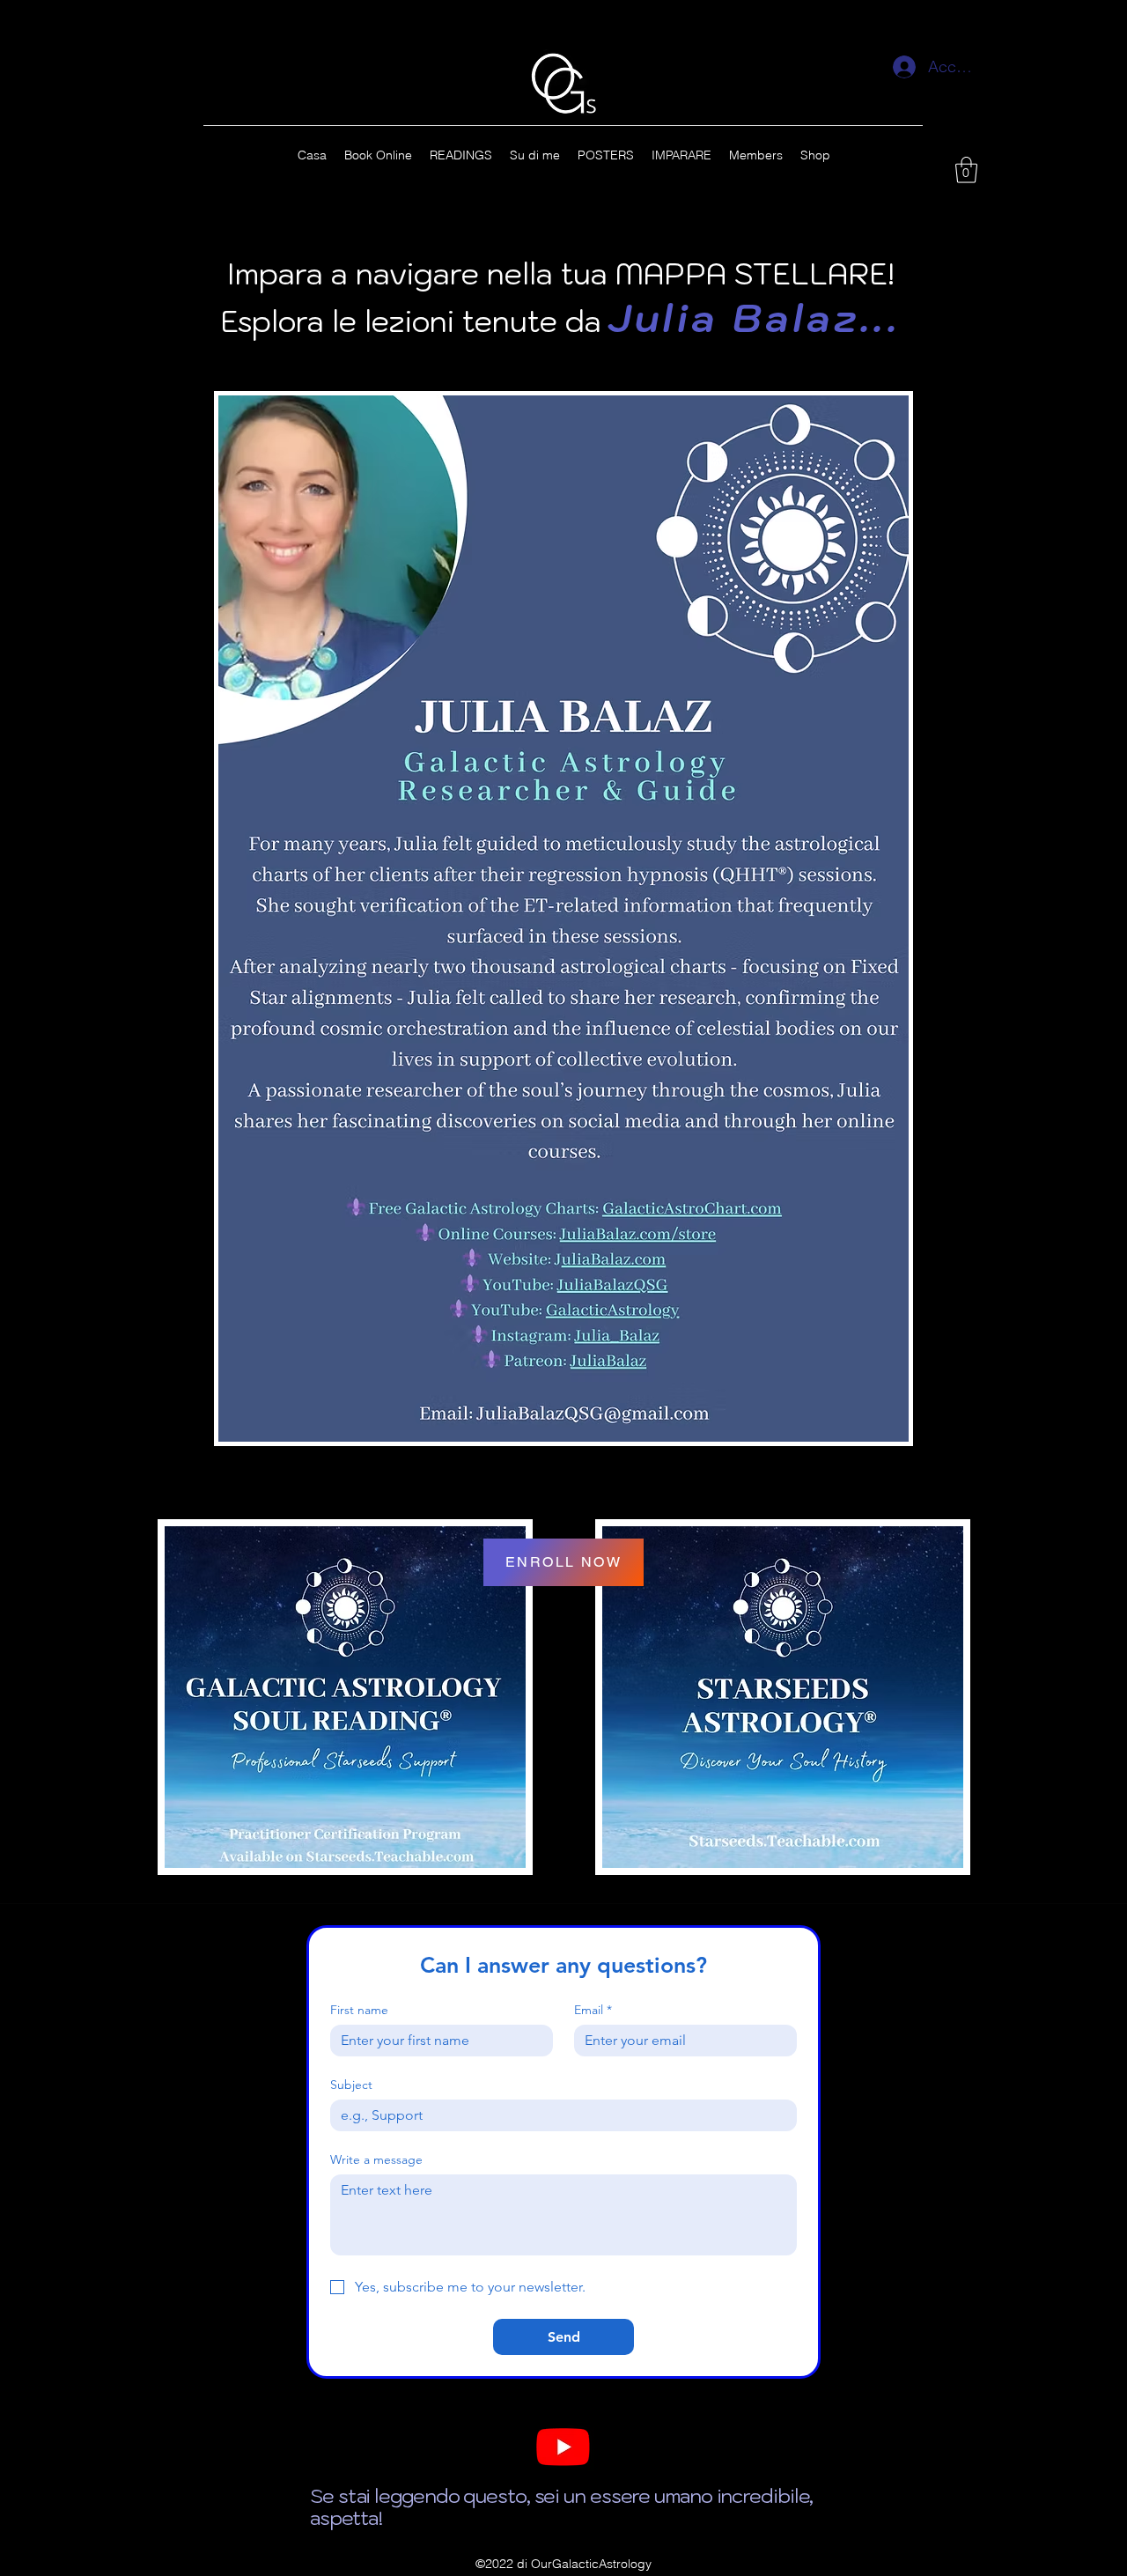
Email (593, 2010)
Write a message (376, 2160)
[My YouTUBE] (563, 2446)
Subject (351, 2085)
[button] (966, 170)
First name (359, 2010)
